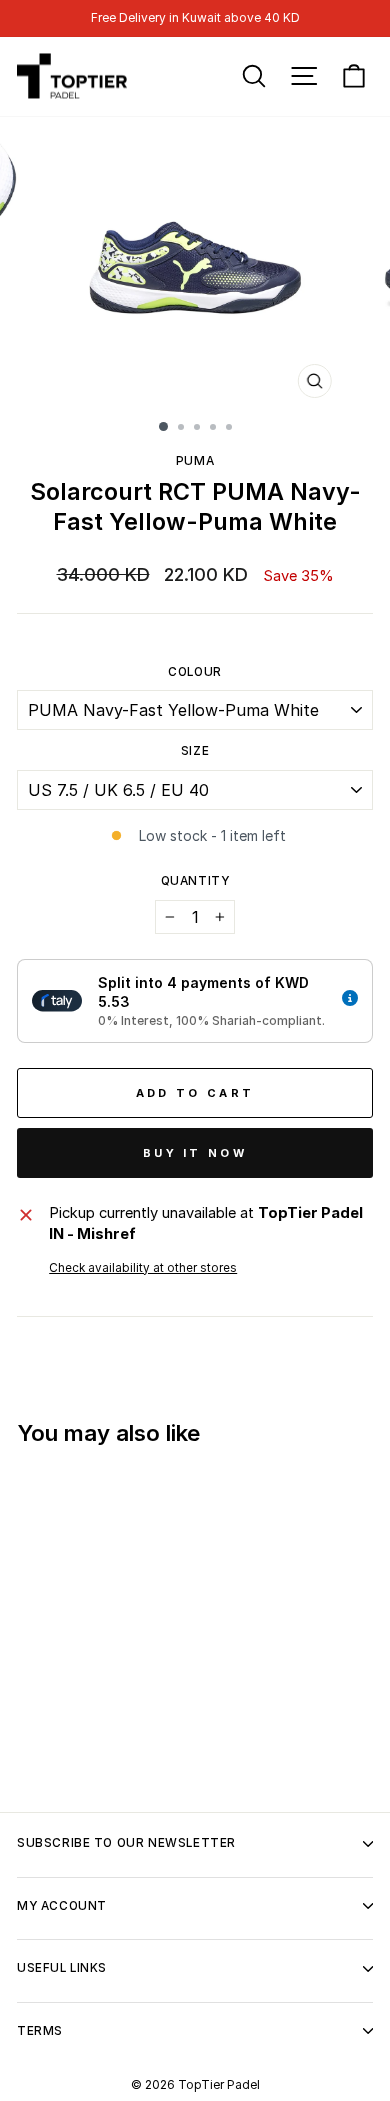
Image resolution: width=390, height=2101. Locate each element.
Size (195, 751)
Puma (195, 461)
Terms (40, 2031)
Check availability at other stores (143, 1268)
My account (62, 1906)
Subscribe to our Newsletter (126, 1843)
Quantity (195, 881)
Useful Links (62, 1968)
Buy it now (195, 1153)
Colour (195, 672)
